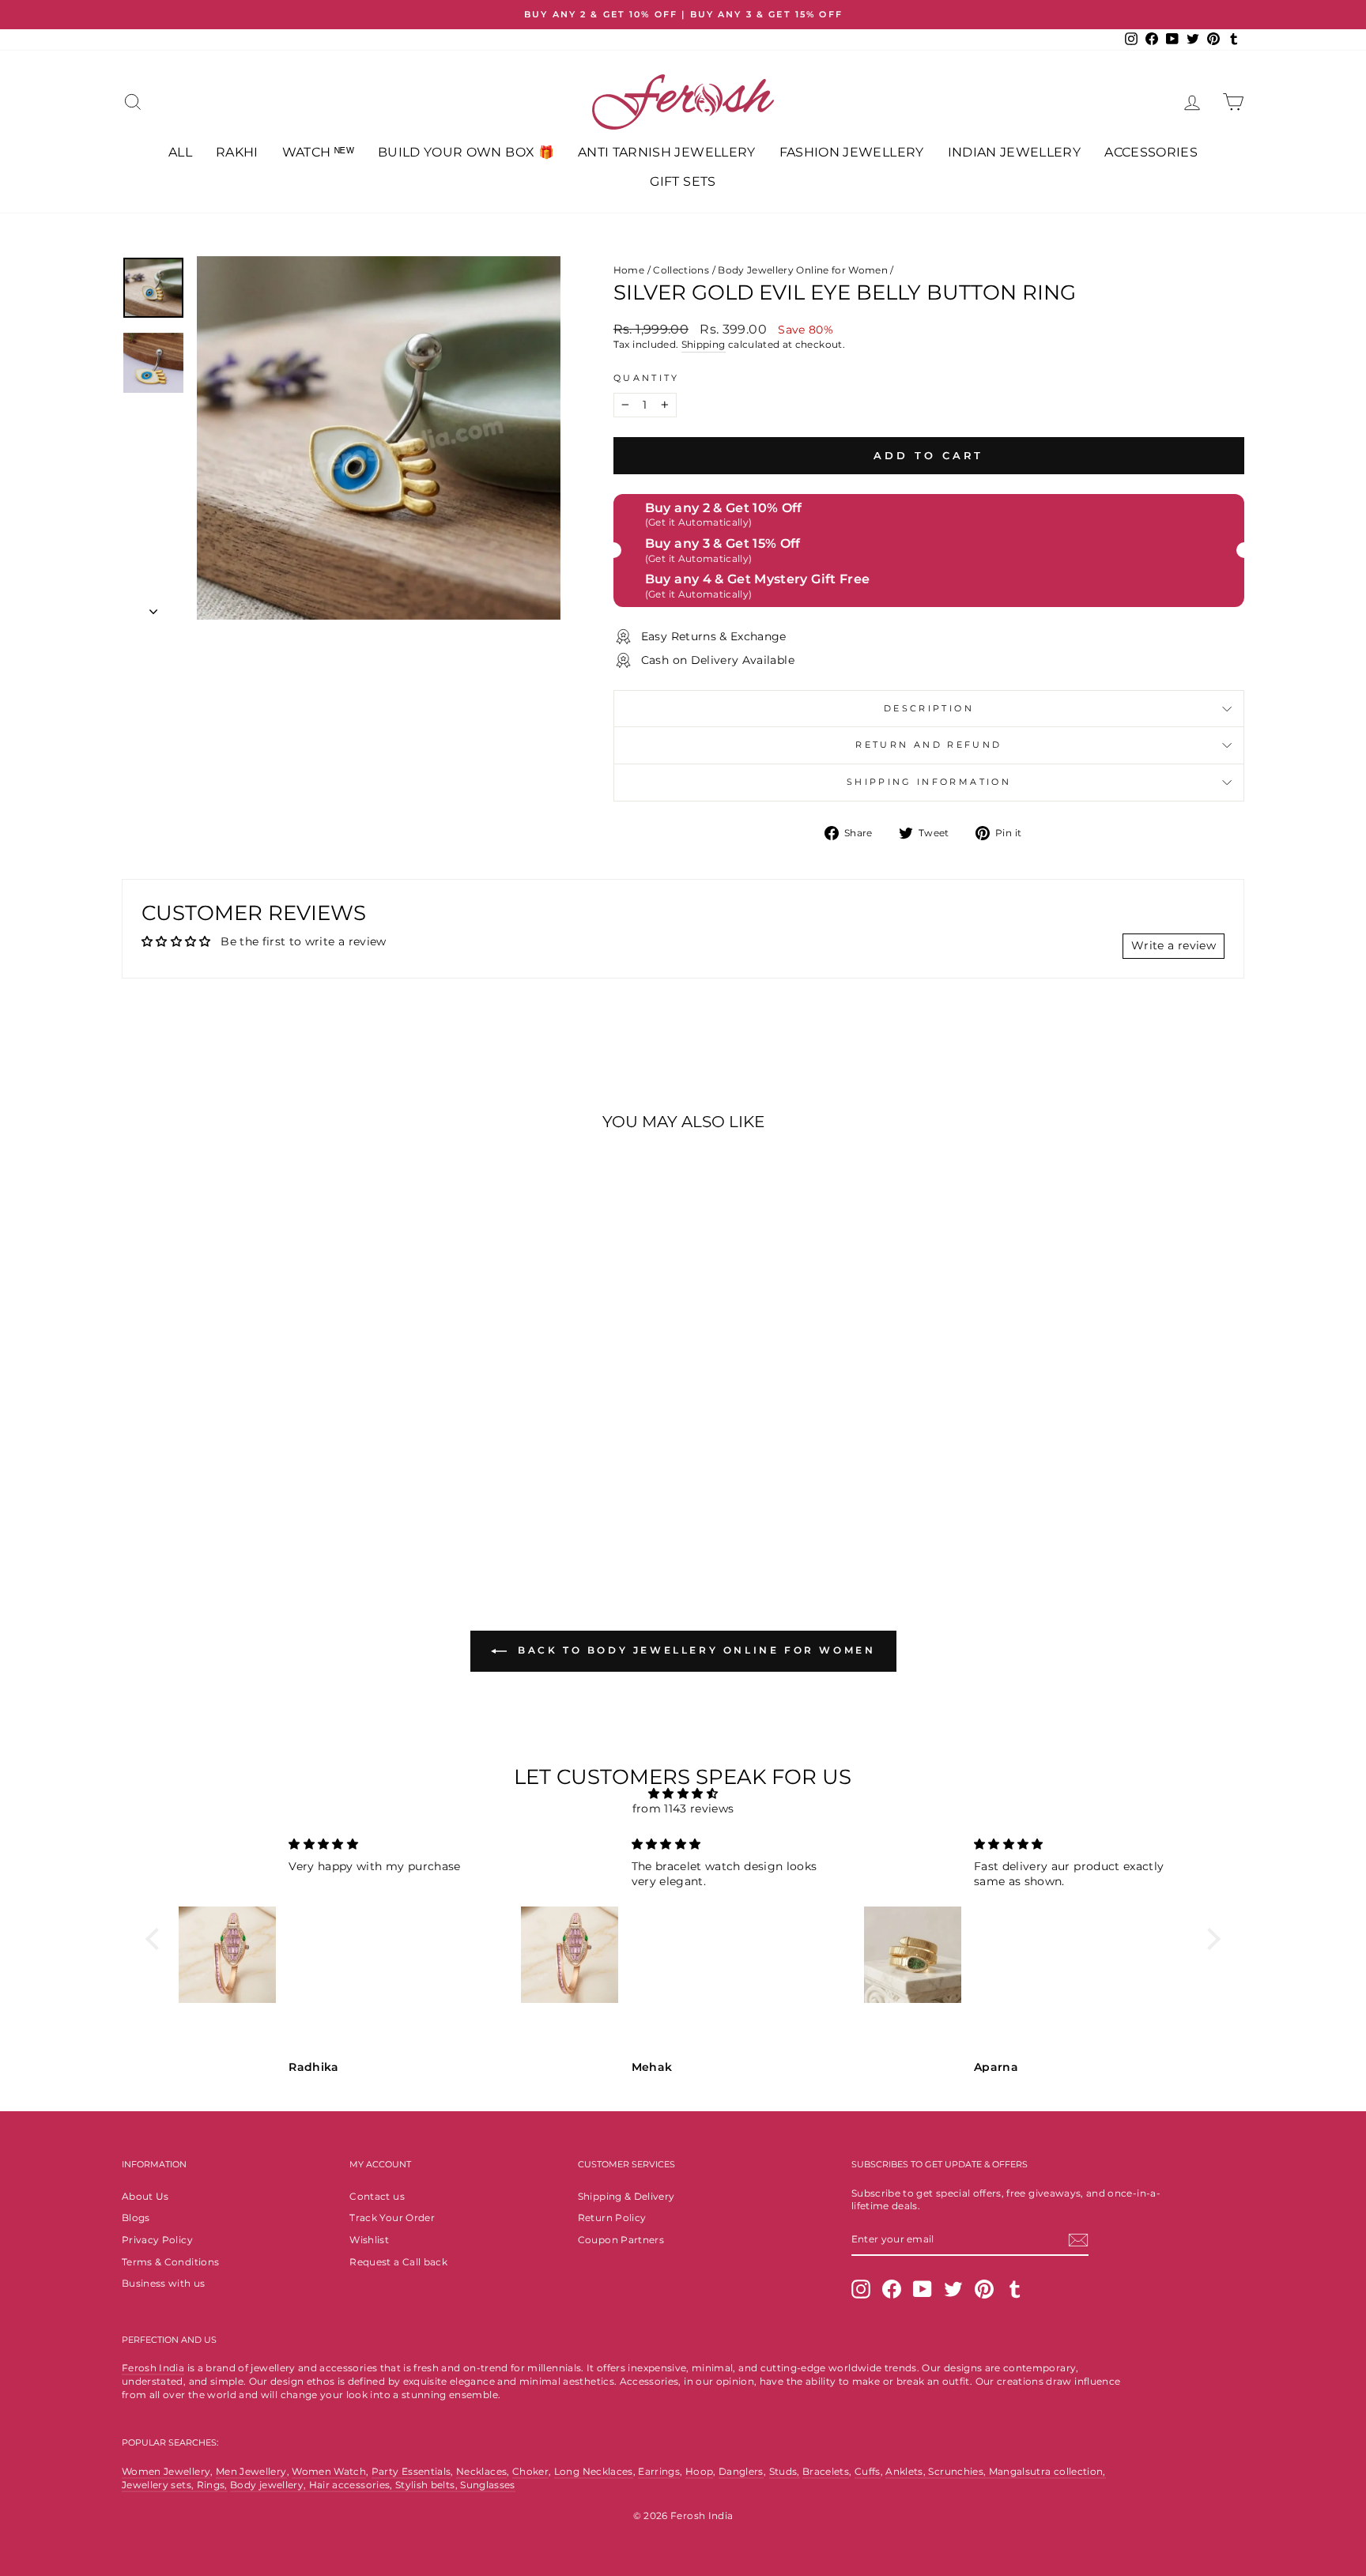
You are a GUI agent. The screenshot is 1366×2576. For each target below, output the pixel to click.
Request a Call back (398, 2262)
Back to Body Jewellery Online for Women (694, 1651)
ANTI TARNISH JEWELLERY (667, 152)
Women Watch (329, 2471)
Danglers (741, 2471)
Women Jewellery (166, 2471)
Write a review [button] (1174, 945)
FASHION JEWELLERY (852, 152)
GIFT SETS (683, 181)
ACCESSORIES (1151, 152)
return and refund (928, 745)
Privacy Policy (157, 2240)
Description (929, 708)
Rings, (212, 2485)
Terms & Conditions (170, 2262)
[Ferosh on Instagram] (861, 2289)
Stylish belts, (428, 2485)
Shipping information (929, 782)
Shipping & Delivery (626, 2196)
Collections (681, 270)
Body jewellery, (270, 2485)
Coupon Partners (621, 2240)
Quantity (647, 378)
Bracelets (826, 2471)
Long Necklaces (594, 2471)
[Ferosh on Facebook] (892, 2289)
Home (629, 270)
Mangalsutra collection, (1047, 2471)
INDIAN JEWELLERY (1015, 152)
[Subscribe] (1078, 2240)
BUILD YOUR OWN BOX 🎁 (466, 152)
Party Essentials (411, 2471)
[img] (683, 1794)
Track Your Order (392, 2218)
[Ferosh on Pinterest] (984, 2289)
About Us (145, 2196)
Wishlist (369, 2240)
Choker (530, 2471)
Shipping (704, 344)
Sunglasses (488, 2485)
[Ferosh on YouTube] (923, 2289)
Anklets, (907, 2471)
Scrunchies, (958, 2471)
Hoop (699, 2471)
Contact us (377, 2196)
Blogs (136, 2218)
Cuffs (868, 2471)
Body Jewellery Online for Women (803, 270)
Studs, (785, 2471)
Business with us (164, 2283)
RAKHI (237, 152)
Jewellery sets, (159, 2485)
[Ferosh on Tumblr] (1015, 2289)
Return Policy (612, 2218)
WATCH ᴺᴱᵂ (318, 152)
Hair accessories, (352, 2485)
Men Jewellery (251, 2471)
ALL (180, 152)
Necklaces (481, 2471)
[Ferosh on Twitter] (953, 2289)
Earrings (659, 2471)
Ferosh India (153, 2368)
